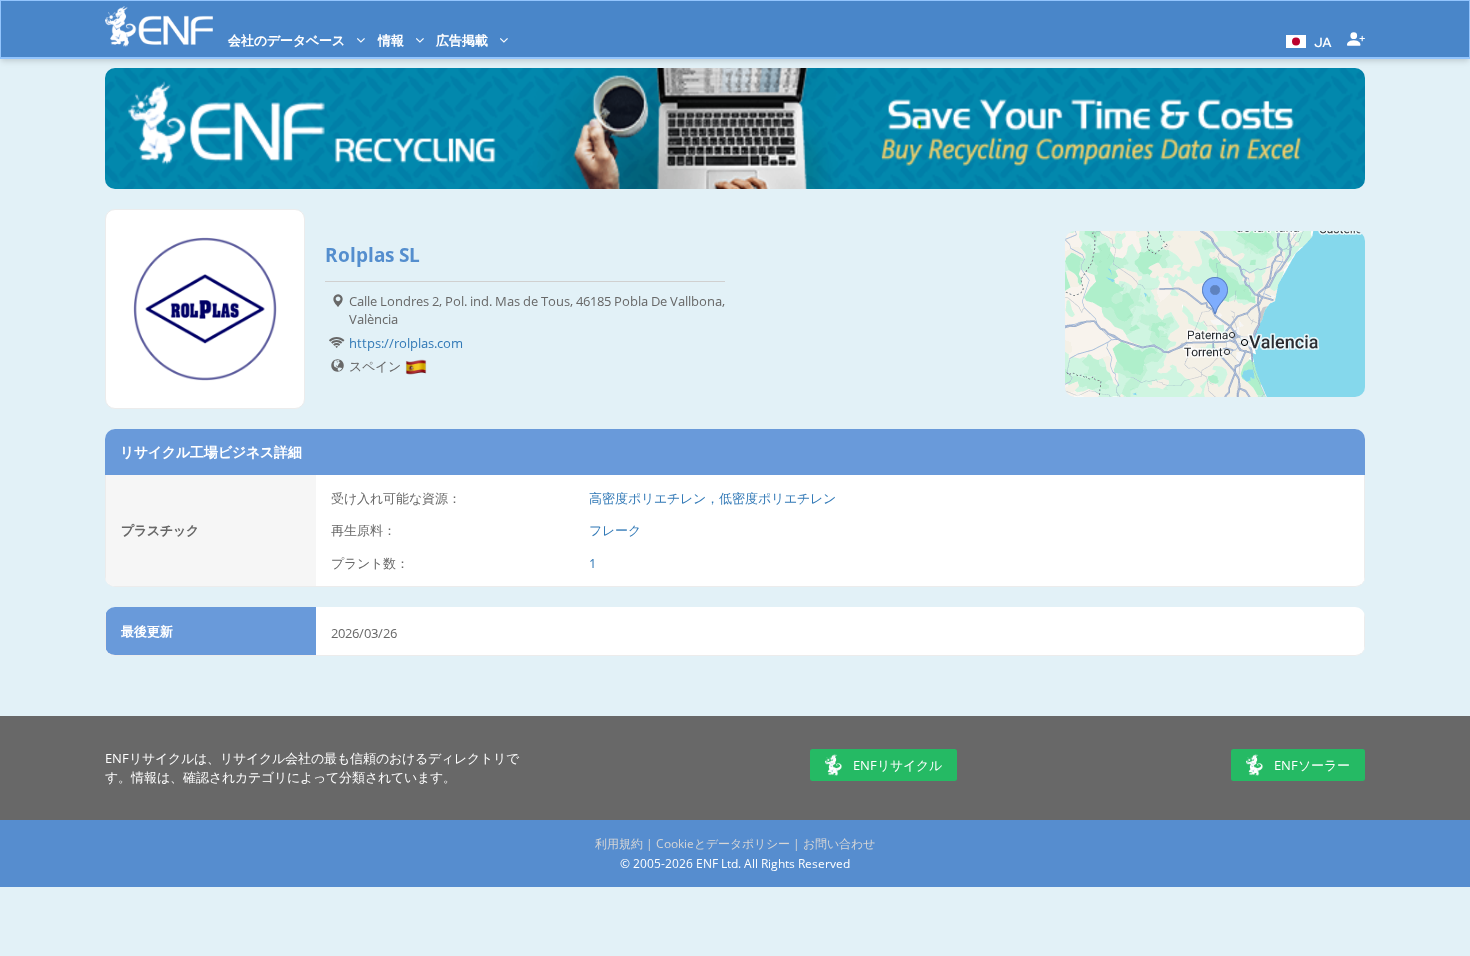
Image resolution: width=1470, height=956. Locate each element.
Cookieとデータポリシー (723, 843)
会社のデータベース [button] (288, 40)
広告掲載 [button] (463, 40)
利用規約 (619, 843)
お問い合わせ (839, 843)
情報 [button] (392, 40)
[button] (1306, 40)
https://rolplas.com (406, 343)
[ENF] (159, 26)
